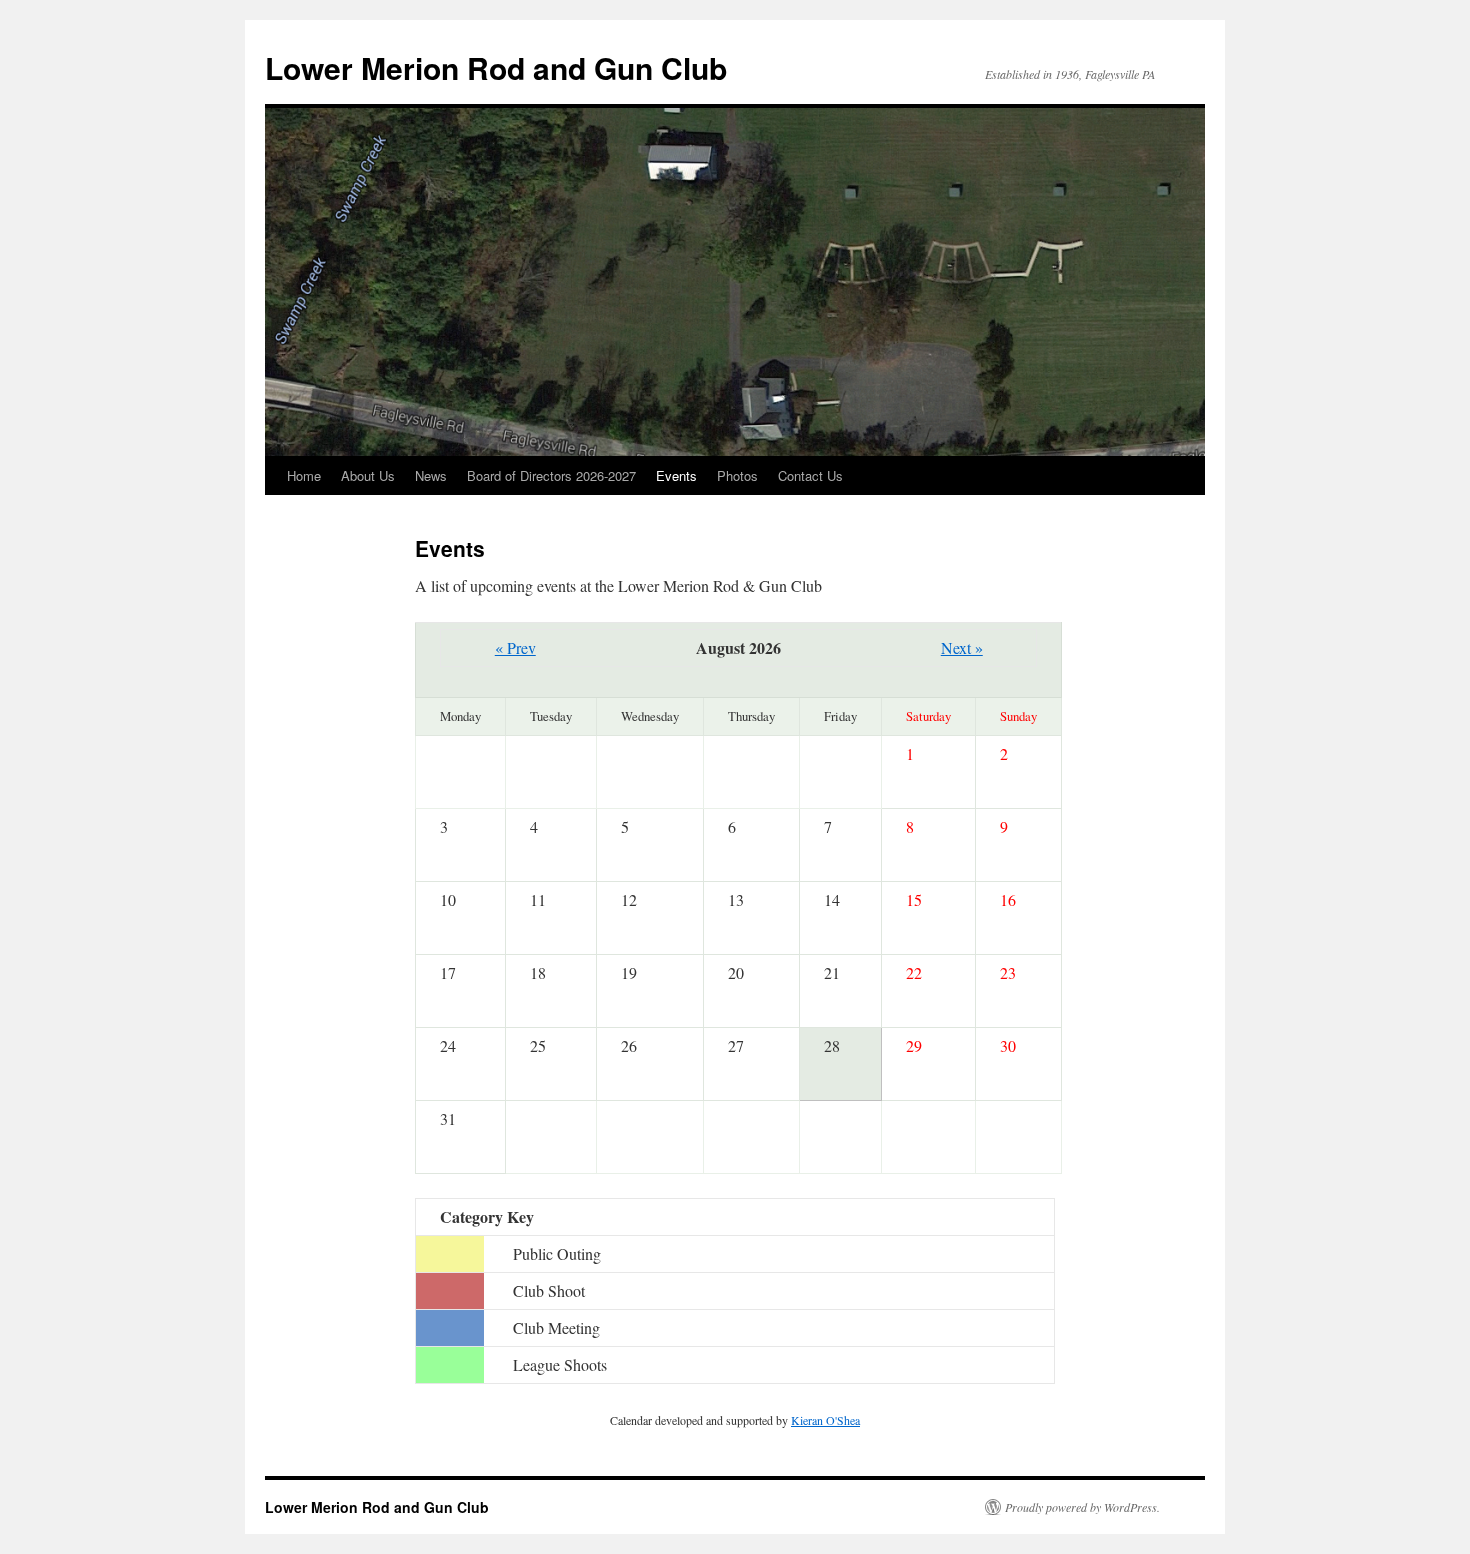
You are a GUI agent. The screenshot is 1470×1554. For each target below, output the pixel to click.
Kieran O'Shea (825, 1420)
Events (676, 475)
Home (304, 475)
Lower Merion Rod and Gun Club (496, 67)
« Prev (515, 647)
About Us (368, 475)
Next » (962, 647)
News (431, 475)
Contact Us (810, 475)
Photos (737, 475)
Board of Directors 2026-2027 (551, 475)
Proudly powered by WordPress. (1082, 1507)
